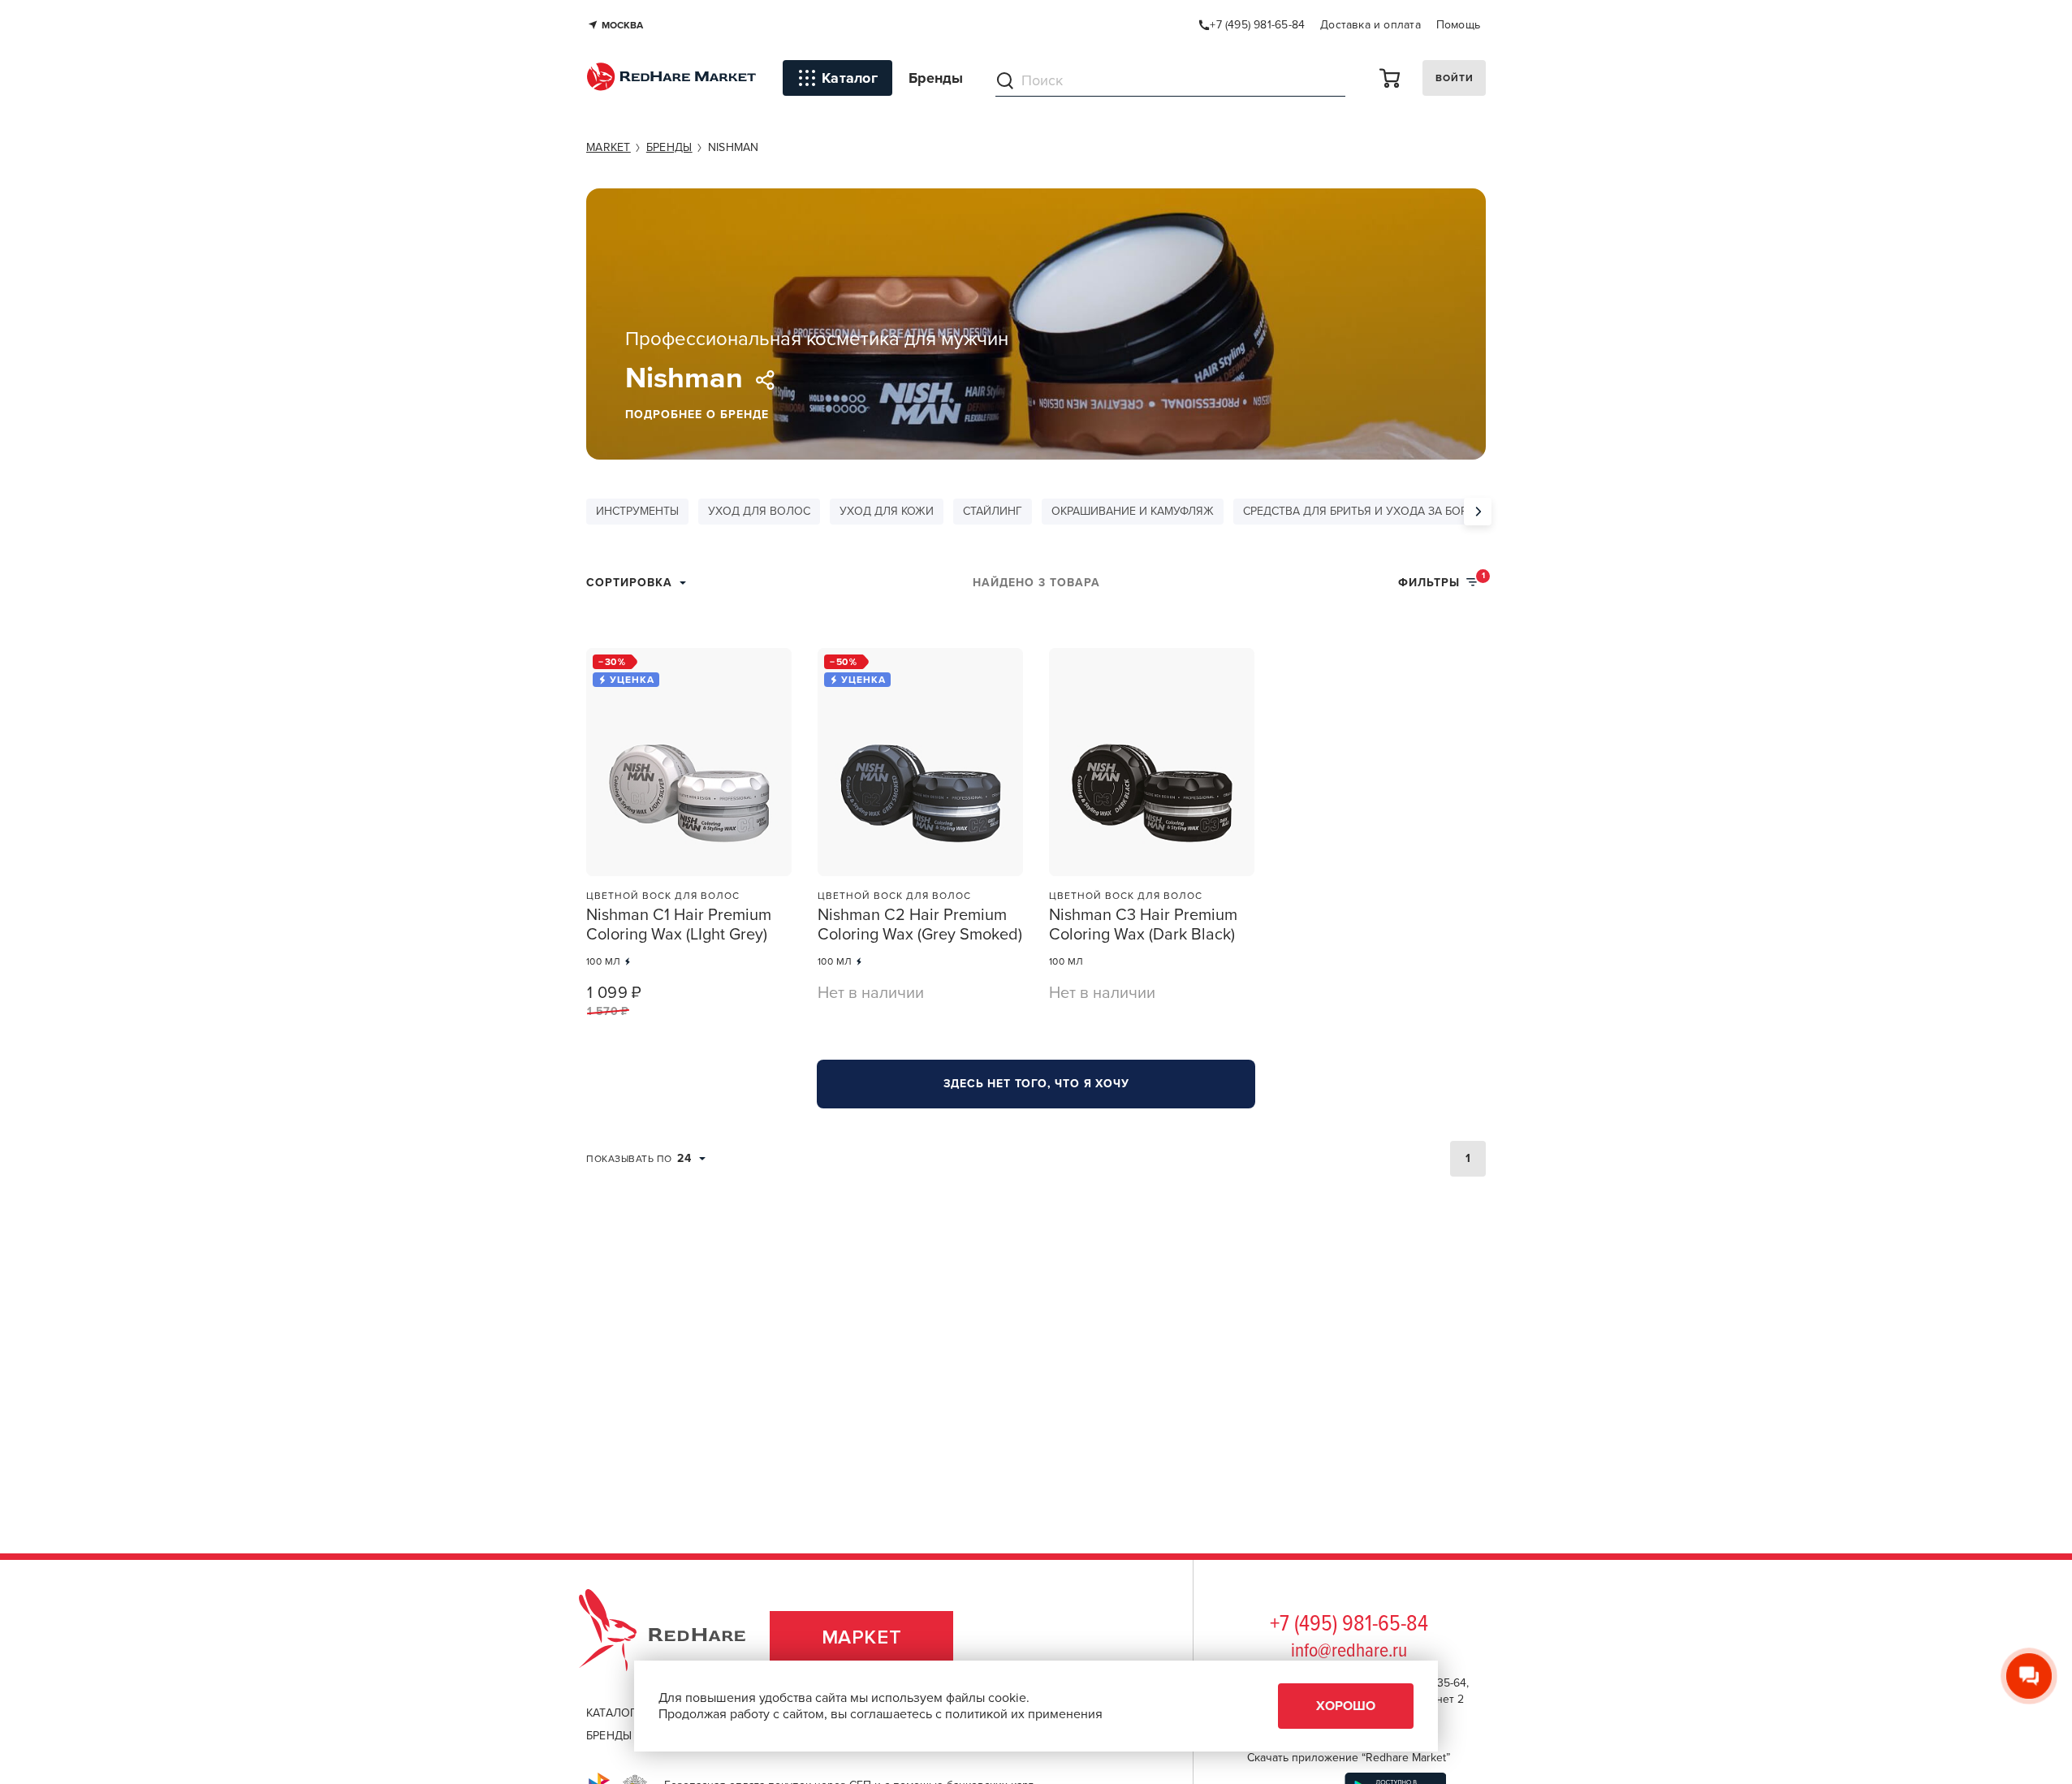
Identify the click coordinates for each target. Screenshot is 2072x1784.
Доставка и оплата (1371, 25)
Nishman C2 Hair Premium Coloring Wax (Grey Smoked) (920, 925)
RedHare (678, 1637)
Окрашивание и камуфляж (1133, 511)
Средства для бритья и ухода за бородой (1372, 511)
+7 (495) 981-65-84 (1349, 1625)
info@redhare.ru (1349, 1651)
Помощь (1458, 25)
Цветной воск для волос (663, 896)
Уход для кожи (887, 511)
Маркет (862, 1637)
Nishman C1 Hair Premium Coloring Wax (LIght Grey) (679, 925)
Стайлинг (993, 511)
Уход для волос (759, 511)
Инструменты (637, 511)
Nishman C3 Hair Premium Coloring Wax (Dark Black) (1143, 925)
